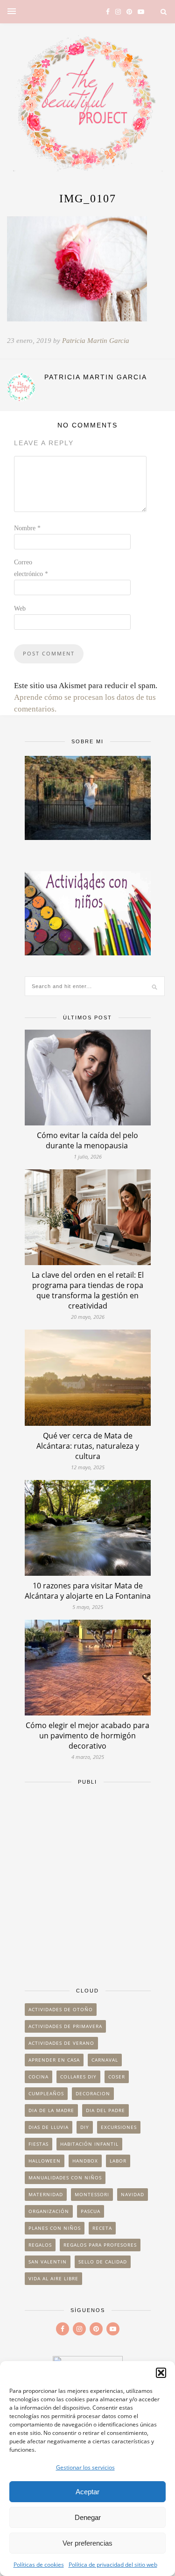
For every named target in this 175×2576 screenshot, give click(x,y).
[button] (161, 2373)
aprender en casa (54, 2060)
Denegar (88, 2517)
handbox (85, 2161)
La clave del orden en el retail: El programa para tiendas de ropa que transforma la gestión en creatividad (88, 1290)
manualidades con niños (65, 2178)
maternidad (46, 2194)
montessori (92, 2194)
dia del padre (105, 2110)
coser (117, 2077)
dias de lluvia (49, 2127)
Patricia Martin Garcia (96, 341)
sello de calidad (103, 2262)
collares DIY (78, 2077)
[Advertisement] (87, 1882)
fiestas (38, 2144)
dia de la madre (51, 2110)
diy (85, 2127)
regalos (40, 2245)
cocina (38, 2077)
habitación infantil (89, 2144)
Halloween (45, 2161)
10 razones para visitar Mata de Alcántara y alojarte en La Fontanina (88, 1591)
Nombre (27, 528)
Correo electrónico (31, 568)
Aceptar (87, 2492)
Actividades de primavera (65, 2026)
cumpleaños (46, 2093)
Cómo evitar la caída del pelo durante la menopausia (87, 1140)
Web (20, 608)
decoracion (93, 2093)
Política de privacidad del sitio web (113, 2565)
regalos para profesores (100, 2245)
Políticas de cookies (39, 2565)
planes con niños (55, 2228)
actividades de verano (61, 2043)
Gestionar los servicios (85, 2467)
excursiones (119, 2127)
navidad (133, 2194)
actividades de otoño (61, 2009)
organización (49, 2211)
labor (118, 2161)
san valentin (48, 2262)
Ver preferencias (87, 2543)
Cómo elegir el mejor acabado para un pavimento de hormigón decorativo (87, 1736)
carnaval (105, 2060)
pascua (91, 2211)
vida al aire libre (53, 2278)
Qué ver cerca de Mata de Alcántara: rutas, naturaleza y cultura (88, 1446)
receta (102, 2228)
